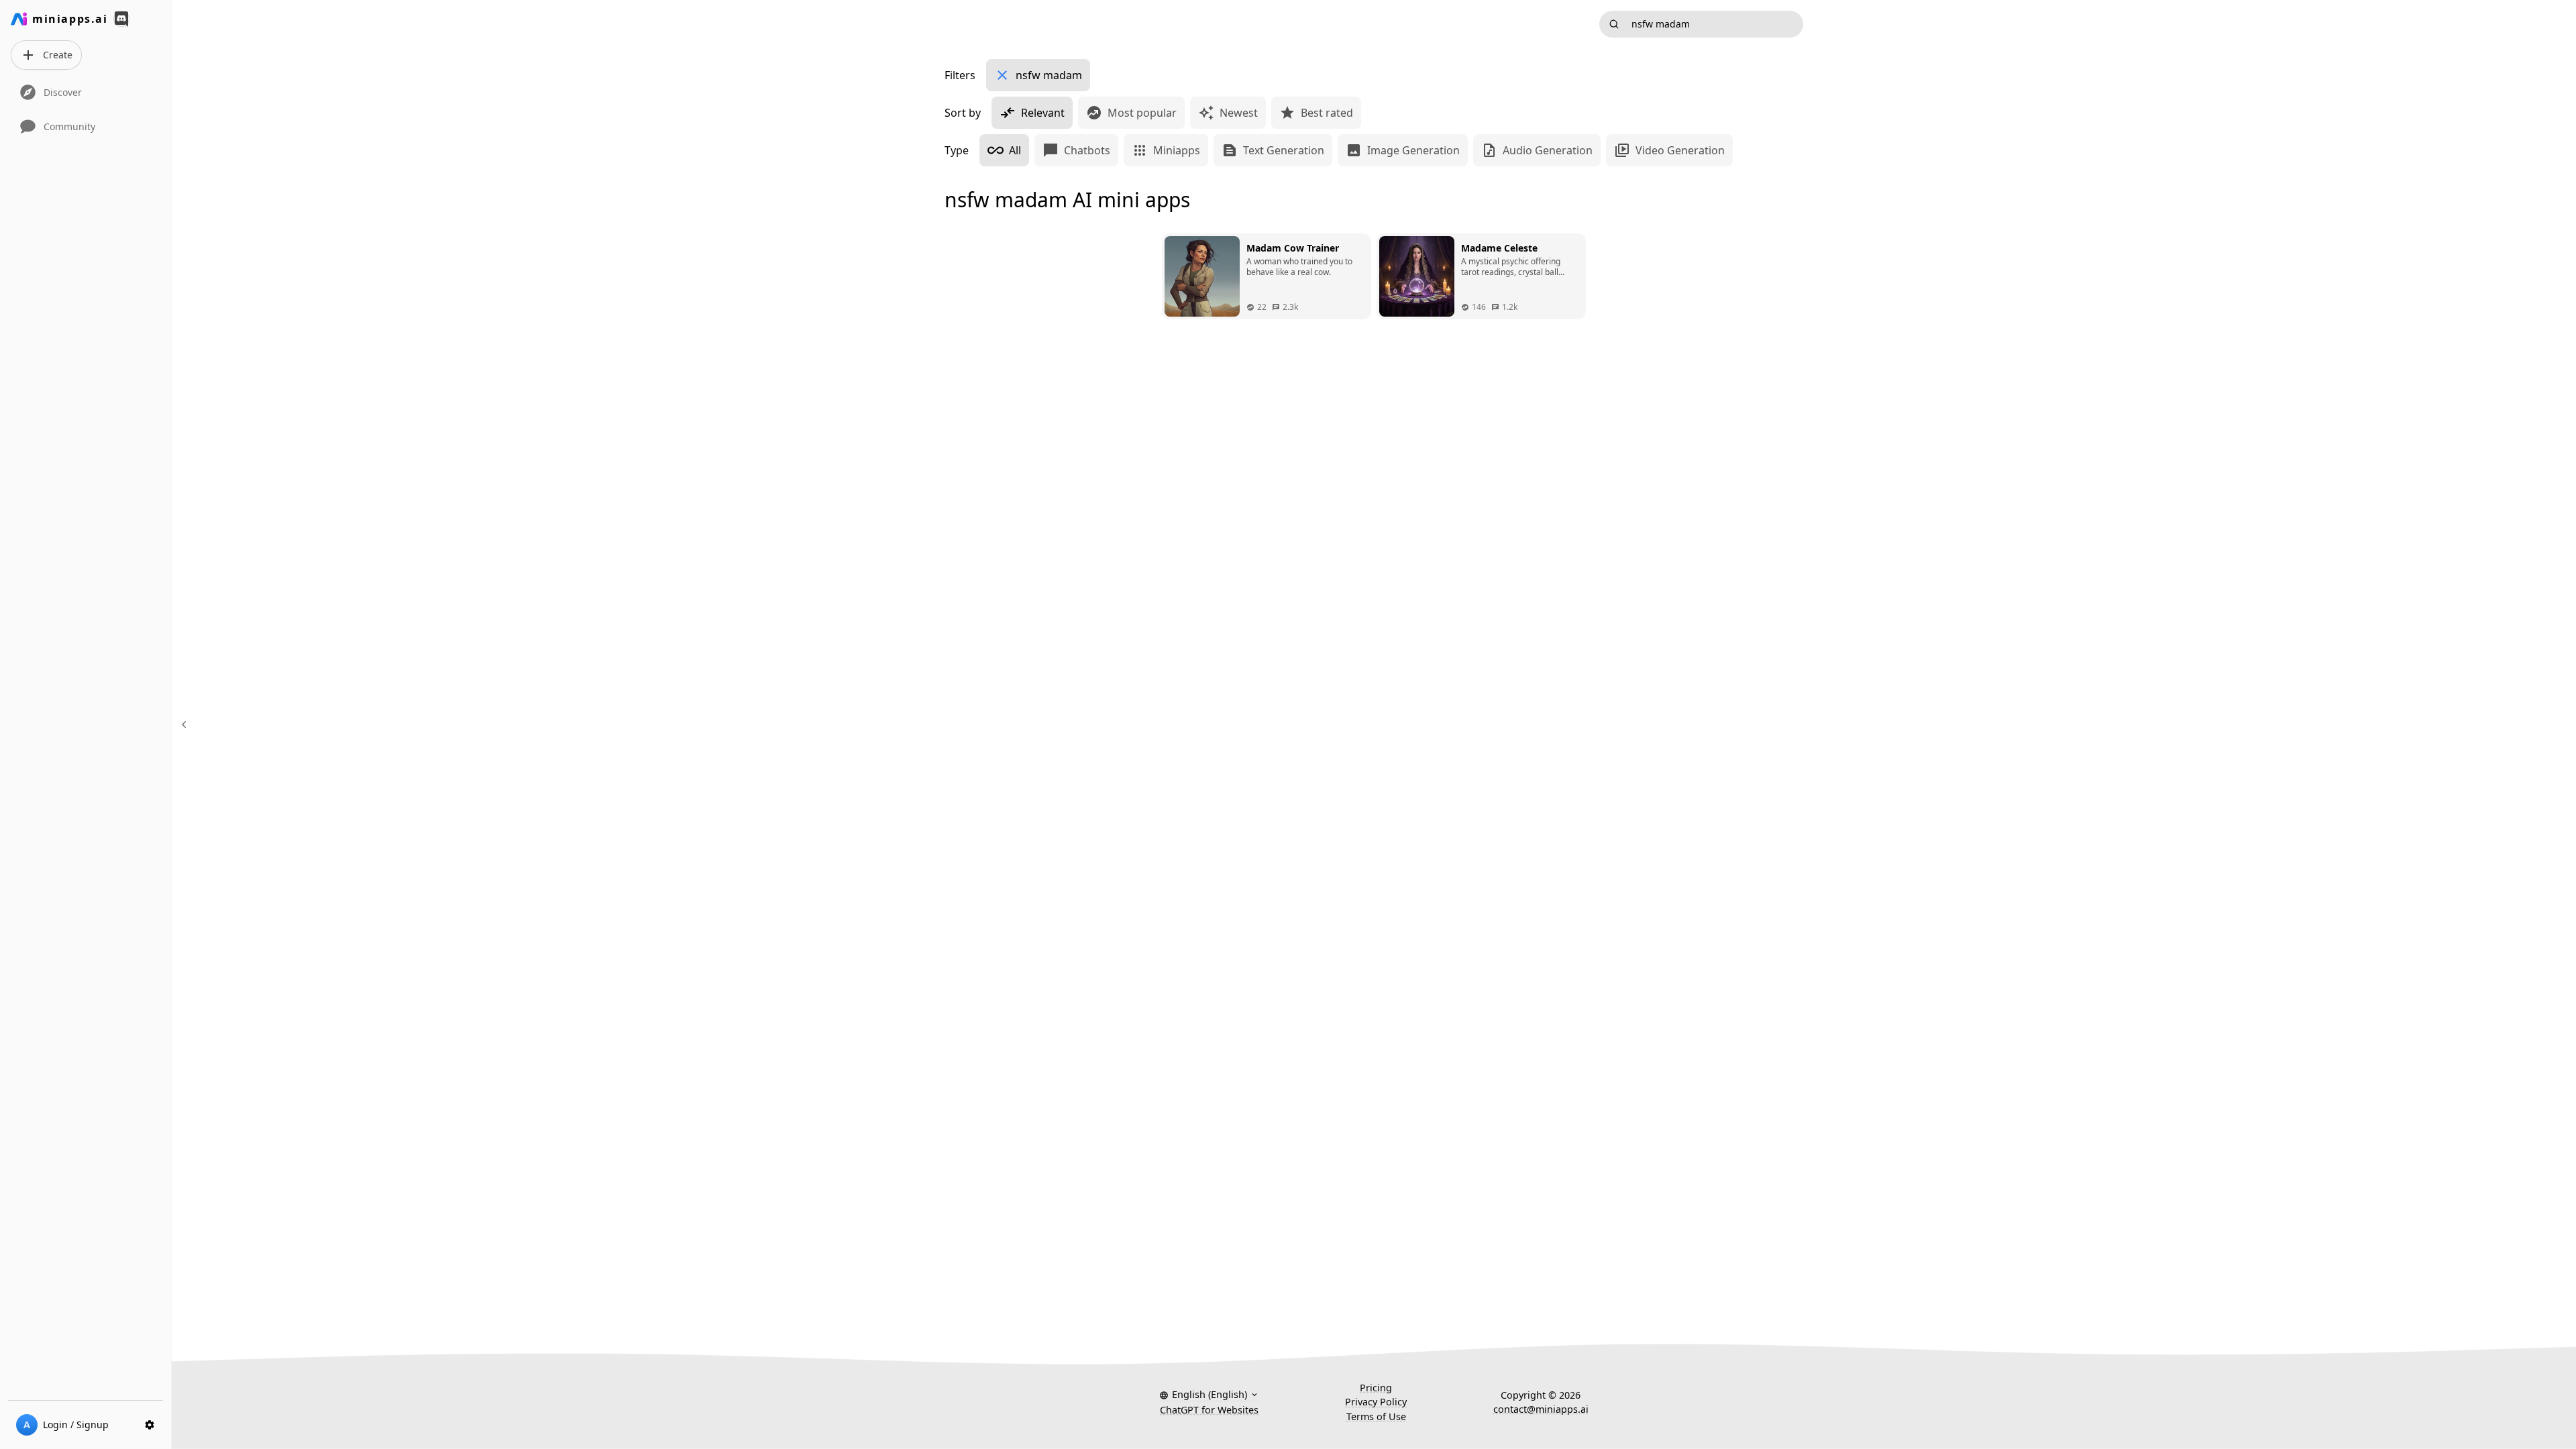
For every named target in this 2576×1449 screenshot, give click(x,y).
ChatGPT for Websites (1209, 1410)
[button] (1209, 1395)
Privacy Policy (1376, 1402)
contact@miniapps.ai (1541, 1409)
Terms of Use (1376, 1416)
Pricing (1376, 1388)
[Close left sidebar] (186, 724)
